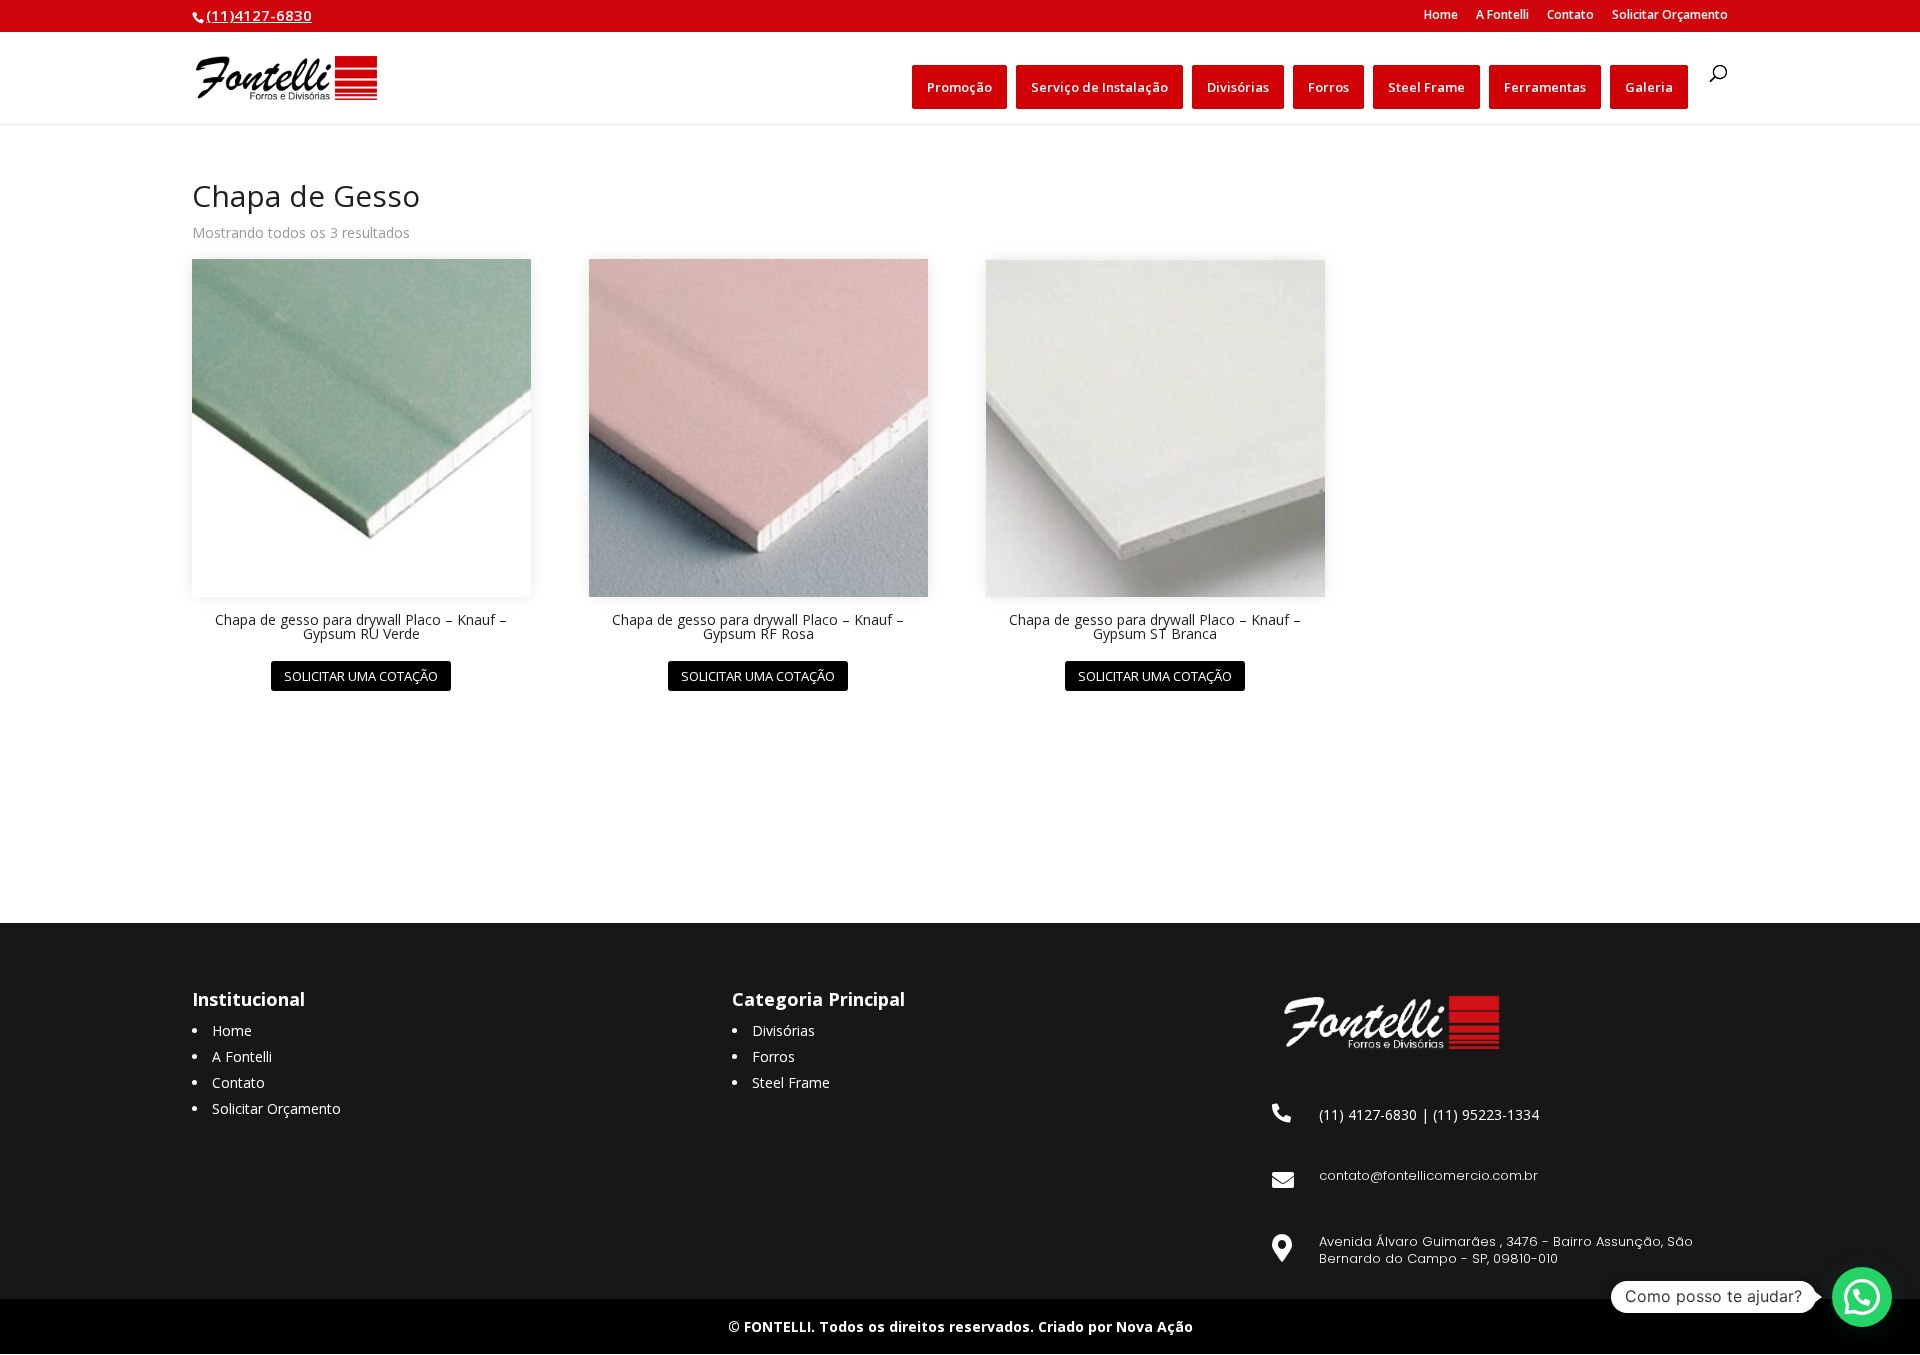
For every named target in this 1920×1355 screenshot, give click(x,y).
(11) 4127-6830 (1368, 1114)
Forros (1328, 87)
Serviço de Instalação (1099, 87)
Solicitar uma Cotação (361, 676)
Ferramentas (1545, 87)
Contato (1570, 16)
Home (1441, 16)
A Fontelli (1502, 16)
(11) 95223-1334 (1486, 1114)
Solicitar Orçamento (1670, 16)
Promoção (959, 87)
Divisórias (1238, 87)
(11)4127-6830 (259, 15)
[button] (1862, 1297)
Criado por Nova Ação (1115, 1326)
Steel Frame (1426, 87)
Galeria (1649, 87)
